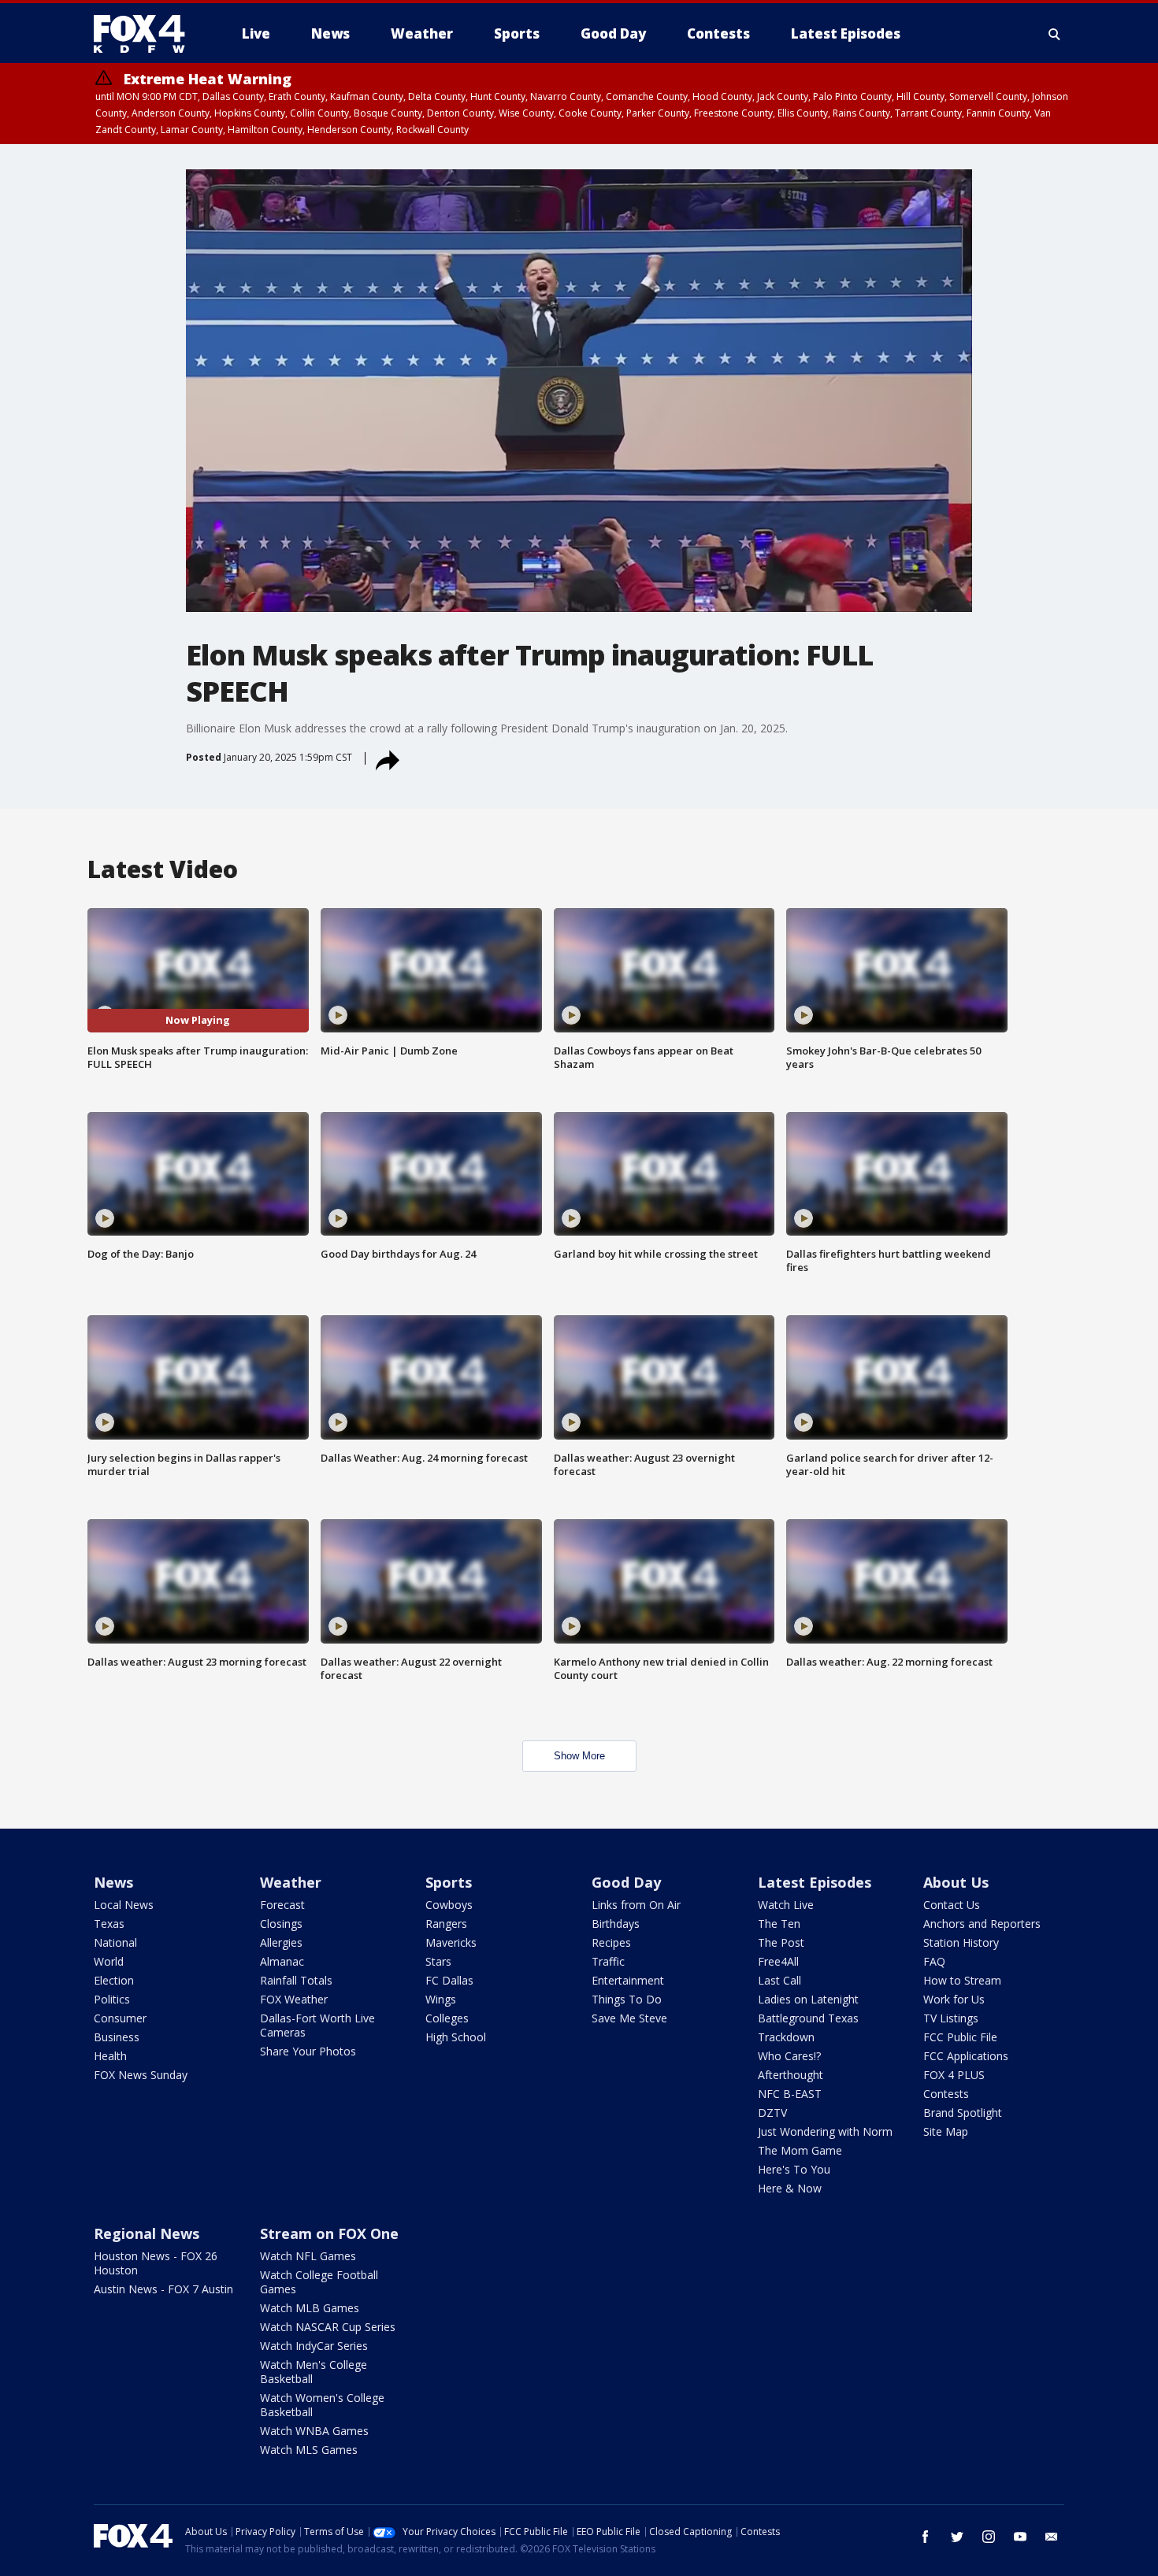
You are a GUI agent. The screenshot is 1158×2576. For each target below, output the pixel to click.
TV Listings (951, 2018)
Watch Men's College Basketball (314, 2372)
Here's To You (794, 2169)
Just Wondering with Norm (825, 2131)
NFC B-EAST (790, 2094)
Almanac (282, 1961)
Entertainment (628, 1980)
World (109, 1961)
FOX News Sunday (141, 2075)
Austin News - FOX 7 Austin (163, 2289)
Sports (449, 1882)
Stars (438, 1961)
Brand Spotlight (963, 2113)
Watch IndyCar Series (314, 2346)
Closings (281, 1924)
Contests (946, 2094)
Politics (112, 1999)
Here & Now (790, 2188)
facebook (926, 2537)
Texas (109, 1924)
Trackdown (786, 2037)
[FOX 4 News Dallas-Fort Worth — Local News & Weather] (146, 34)
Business (117, 2037)
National (115, 1942)
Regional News (147, 2233)
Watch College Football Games (319, 2282)
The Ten (779, 1924)
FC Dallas (449, 1980)
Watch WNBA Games (314, 2431)
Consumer (120, 2018)
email (1052, 2537)
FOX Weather (294, 1999)
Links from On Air (636, 1905)
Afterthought (791, 2075)
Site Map (946, 2131)
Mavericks (451, 1942)
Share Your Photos (308, 2051)
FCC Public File (960, 2037)
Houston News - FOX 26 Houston (156, 2263)
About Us (956, 1882)
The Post (781, 1942)
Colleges (447, 2018)
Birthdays (616, 1924)
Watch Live (786, 1905)
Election (114, 1980)
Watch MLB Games (310, 2308)
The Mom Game (800, 2150)
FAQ (934, 1961)
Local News (124, 1905)
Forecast (282, 1905)
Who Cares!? (789, 2056)
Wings (441, 1999)
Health (110, 2056)
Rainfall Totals (296, 1980)
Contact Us (952, 1905)
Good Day (626, 1882)
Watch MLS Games (309, 2450)
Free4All (778, 1961)
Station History (961, 1942)
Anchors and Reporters (982, 1924)
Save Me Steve (629, 2018)
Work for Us (954, 1999)
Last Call (779, 1980)
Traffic (608, 1961)
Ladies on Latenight (808, 1999)
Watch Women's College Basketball (322, 2405)
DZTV (772, 2113)
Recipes (611, 1942)
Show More (579, 1756)
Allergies (281, 1942)
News (113, 1882)
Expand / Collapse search (1055, 34)
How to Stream (962, 1980)
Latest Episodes (815, 1882)
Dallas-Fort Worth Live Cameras (317, 2025)
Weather (291, 1882)
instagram (989, 2537)
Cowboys (449, 1905)
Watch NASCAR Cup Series (328, 2327)
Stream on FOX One (329, 2233)
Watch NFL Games (308, 2256)
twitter (957, 2537)
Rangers (446, 1924)
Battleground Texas (808, 2018)
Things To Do (627, 1999)
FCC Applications (966, 2056)
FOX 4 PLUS (954, 2075)
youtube (1020, 2537)
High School (456, 2037)
